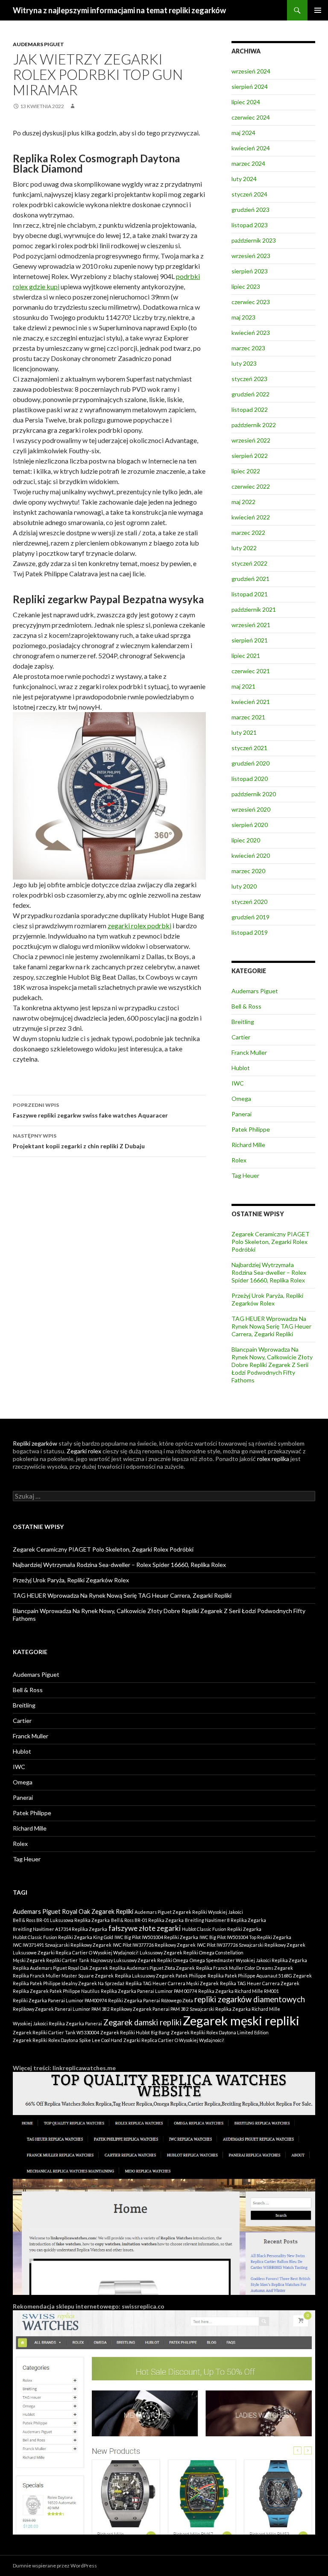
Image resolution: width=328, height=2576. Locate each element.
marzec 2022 (248, 533)
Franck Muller (249, 1052)
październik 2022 (254, 425)
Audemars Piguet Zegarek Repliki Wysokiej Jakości (189, 1912)
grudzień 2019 (250, 917)
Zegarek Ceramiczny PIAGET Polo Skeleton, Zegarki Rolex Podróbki (271, 1242)
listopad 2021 (250, 594)
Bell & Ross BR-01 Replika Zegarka (147, 1920)
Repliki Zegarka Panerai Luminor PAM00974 (60, 2000)
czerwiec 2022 (251, 486)
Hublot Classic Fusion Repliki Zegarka (222, 1929)
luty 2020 (244, 886)
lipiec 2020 (246, 840)
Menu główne (318, 10)
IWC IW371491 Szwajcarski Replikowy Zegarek (62, 1945)
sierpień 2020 (250, 825)
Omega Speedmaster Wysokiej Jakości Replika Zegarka (248, 1960)
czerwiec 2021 (251, 671)
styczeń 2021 (249, 748)
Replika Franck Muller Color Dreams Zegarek (245, 1968)
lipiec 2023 (246, 286)
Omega (241, 1099)
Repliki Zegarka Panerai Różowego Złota (151, 2000)
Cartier (241, 1037)
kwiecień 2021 (251, 702)
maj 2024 (243, 133)
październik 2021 (254, 609)
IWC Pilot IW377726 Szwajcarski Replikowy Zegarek (251, 1945)
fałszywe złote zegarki (145, 1928)
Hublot (241, 1068)
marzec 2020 (248, 871)
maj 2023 (243, 317)
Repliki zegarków (35, 1443)
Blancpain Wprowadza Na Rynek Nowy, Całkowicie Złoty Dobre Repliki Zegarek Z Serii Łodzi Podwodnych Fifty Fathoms (272, 1365)
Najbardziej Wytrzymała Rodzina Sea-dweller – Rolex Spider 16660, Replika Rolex (269, 1272)
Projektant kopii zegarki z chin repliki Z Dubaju (79, 1141)
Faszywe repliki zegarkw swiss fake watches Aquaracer (90, 1110)
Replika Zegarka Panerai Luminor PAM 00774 (149, 1991)
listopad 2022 (250, 409)
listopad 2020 (250, 779)
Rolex (239, 1160)
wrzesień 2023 (251, 256)
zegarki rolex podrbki (139, 926)
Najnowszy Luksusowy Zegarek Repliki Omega (139, 1960)
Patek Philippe (251, 1129)
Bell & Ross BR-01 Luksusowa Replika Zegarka (61, 1920)
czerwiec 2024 (251, 117)
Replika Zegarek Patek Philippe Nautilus (56, 1991)
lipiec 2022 (246, 471)
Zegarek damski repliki (142, 2022)
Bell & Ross (246, 1006)
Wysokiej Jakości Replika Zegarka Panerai (57, 2023)
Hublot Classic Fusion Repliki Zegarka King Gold (63, 1937)
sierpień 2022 (250, 456)
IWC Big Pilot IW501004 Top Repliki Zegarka (245, 1937)
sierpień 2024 (250, 87)
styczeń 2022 (249, 563)
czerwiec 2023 (251, 302)
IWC (238, 1083)
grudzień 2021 (250, 579)
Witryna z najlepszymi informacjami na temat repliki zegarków (119, 10)
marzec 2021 (248, 717)
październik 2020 (254, 794)
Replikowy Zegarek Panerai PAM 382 (149, 2009)
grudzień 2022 (250, 394)
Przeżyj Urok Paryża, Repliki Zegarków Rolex (267, 1299)
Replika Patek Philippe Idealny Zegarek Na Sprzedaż (69, 1983)
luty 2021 (244, 732)
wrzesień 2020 (251, 809)
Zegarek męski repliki (241, 2020)
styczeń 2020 (249, 902)
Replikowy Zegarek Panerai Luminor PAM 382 (61, 2009)
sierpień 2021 (250, 640)
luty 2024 (244, 179)
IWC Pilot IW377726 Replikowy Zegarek (154, 1945)
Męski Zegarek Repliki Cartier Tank (51, 1960)
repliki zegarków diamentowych (250, 1999)
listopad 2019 (250, 932)
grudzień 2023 (250, 210)
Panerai (242, 1114)
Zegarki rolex (84, 1451)
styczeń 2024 (249, 194)
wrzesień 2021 (251, 625)
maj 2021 (243, 686)
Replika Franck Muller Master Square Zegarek (63, 1976)
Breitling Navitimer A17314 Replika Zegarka (60, 1929)
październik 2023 (254, 240)
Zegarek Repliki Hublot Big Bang (135, 2032)
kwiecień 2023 (251, 333)
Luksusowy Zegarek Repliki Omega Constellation (192, 1953)
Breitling (243, 1022)
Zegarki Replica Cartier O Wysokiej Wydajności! (174, 2040)
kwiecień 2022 (251, 517)
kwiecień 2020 (251, 855)
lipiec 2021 (246, 656)
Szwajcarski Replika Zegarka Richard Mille (235, 2009)
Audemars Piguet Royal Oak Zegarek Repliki (73, 1911)
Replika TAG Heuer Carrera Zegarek (260, 1983)
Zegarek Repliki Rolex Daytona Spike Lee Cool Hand (67, 2040)
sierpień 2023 (250, 271)
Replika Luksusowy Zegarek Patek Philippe (161, 1976)
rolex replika (273, 1459)
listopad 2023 (250, 225)
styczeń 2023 (249, 379)
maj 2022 (243, 502)
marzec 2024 (248, 163)
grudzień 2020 (250, 763)
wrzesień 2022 (251, 440)
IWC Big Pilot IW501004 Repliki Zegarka (156, 1937)
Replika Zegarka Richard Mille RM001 (239, 1991)
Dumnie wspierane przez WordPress (55, 2566)
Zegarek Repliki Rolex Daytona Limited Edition (220, 2032)
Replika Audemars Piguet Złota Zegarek (152, 1968)
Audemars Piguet (38, 44)
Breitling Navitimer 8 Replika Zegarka (225, 1920)
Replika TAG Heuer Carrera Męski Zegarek (172, 1983)
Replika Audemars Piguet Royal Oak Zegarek (60, 1968)
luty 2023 (244, 363)
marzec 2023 (248, 348)
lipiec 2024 (246, 102)
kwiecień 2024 (251, 148)
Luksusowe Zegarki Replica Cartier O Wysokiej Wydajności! (76, 1953)
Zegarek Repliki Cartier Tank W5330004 (56, 2032)
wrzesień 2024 (251, 71)
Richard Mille (248, 1145)
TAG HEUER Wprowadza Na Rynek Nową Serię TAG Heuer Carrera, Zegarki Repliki (271, 1326)
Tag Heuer (245, 1175)
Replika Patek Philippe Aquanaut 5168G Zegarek (260, 1976)
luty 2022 (244, 548)
